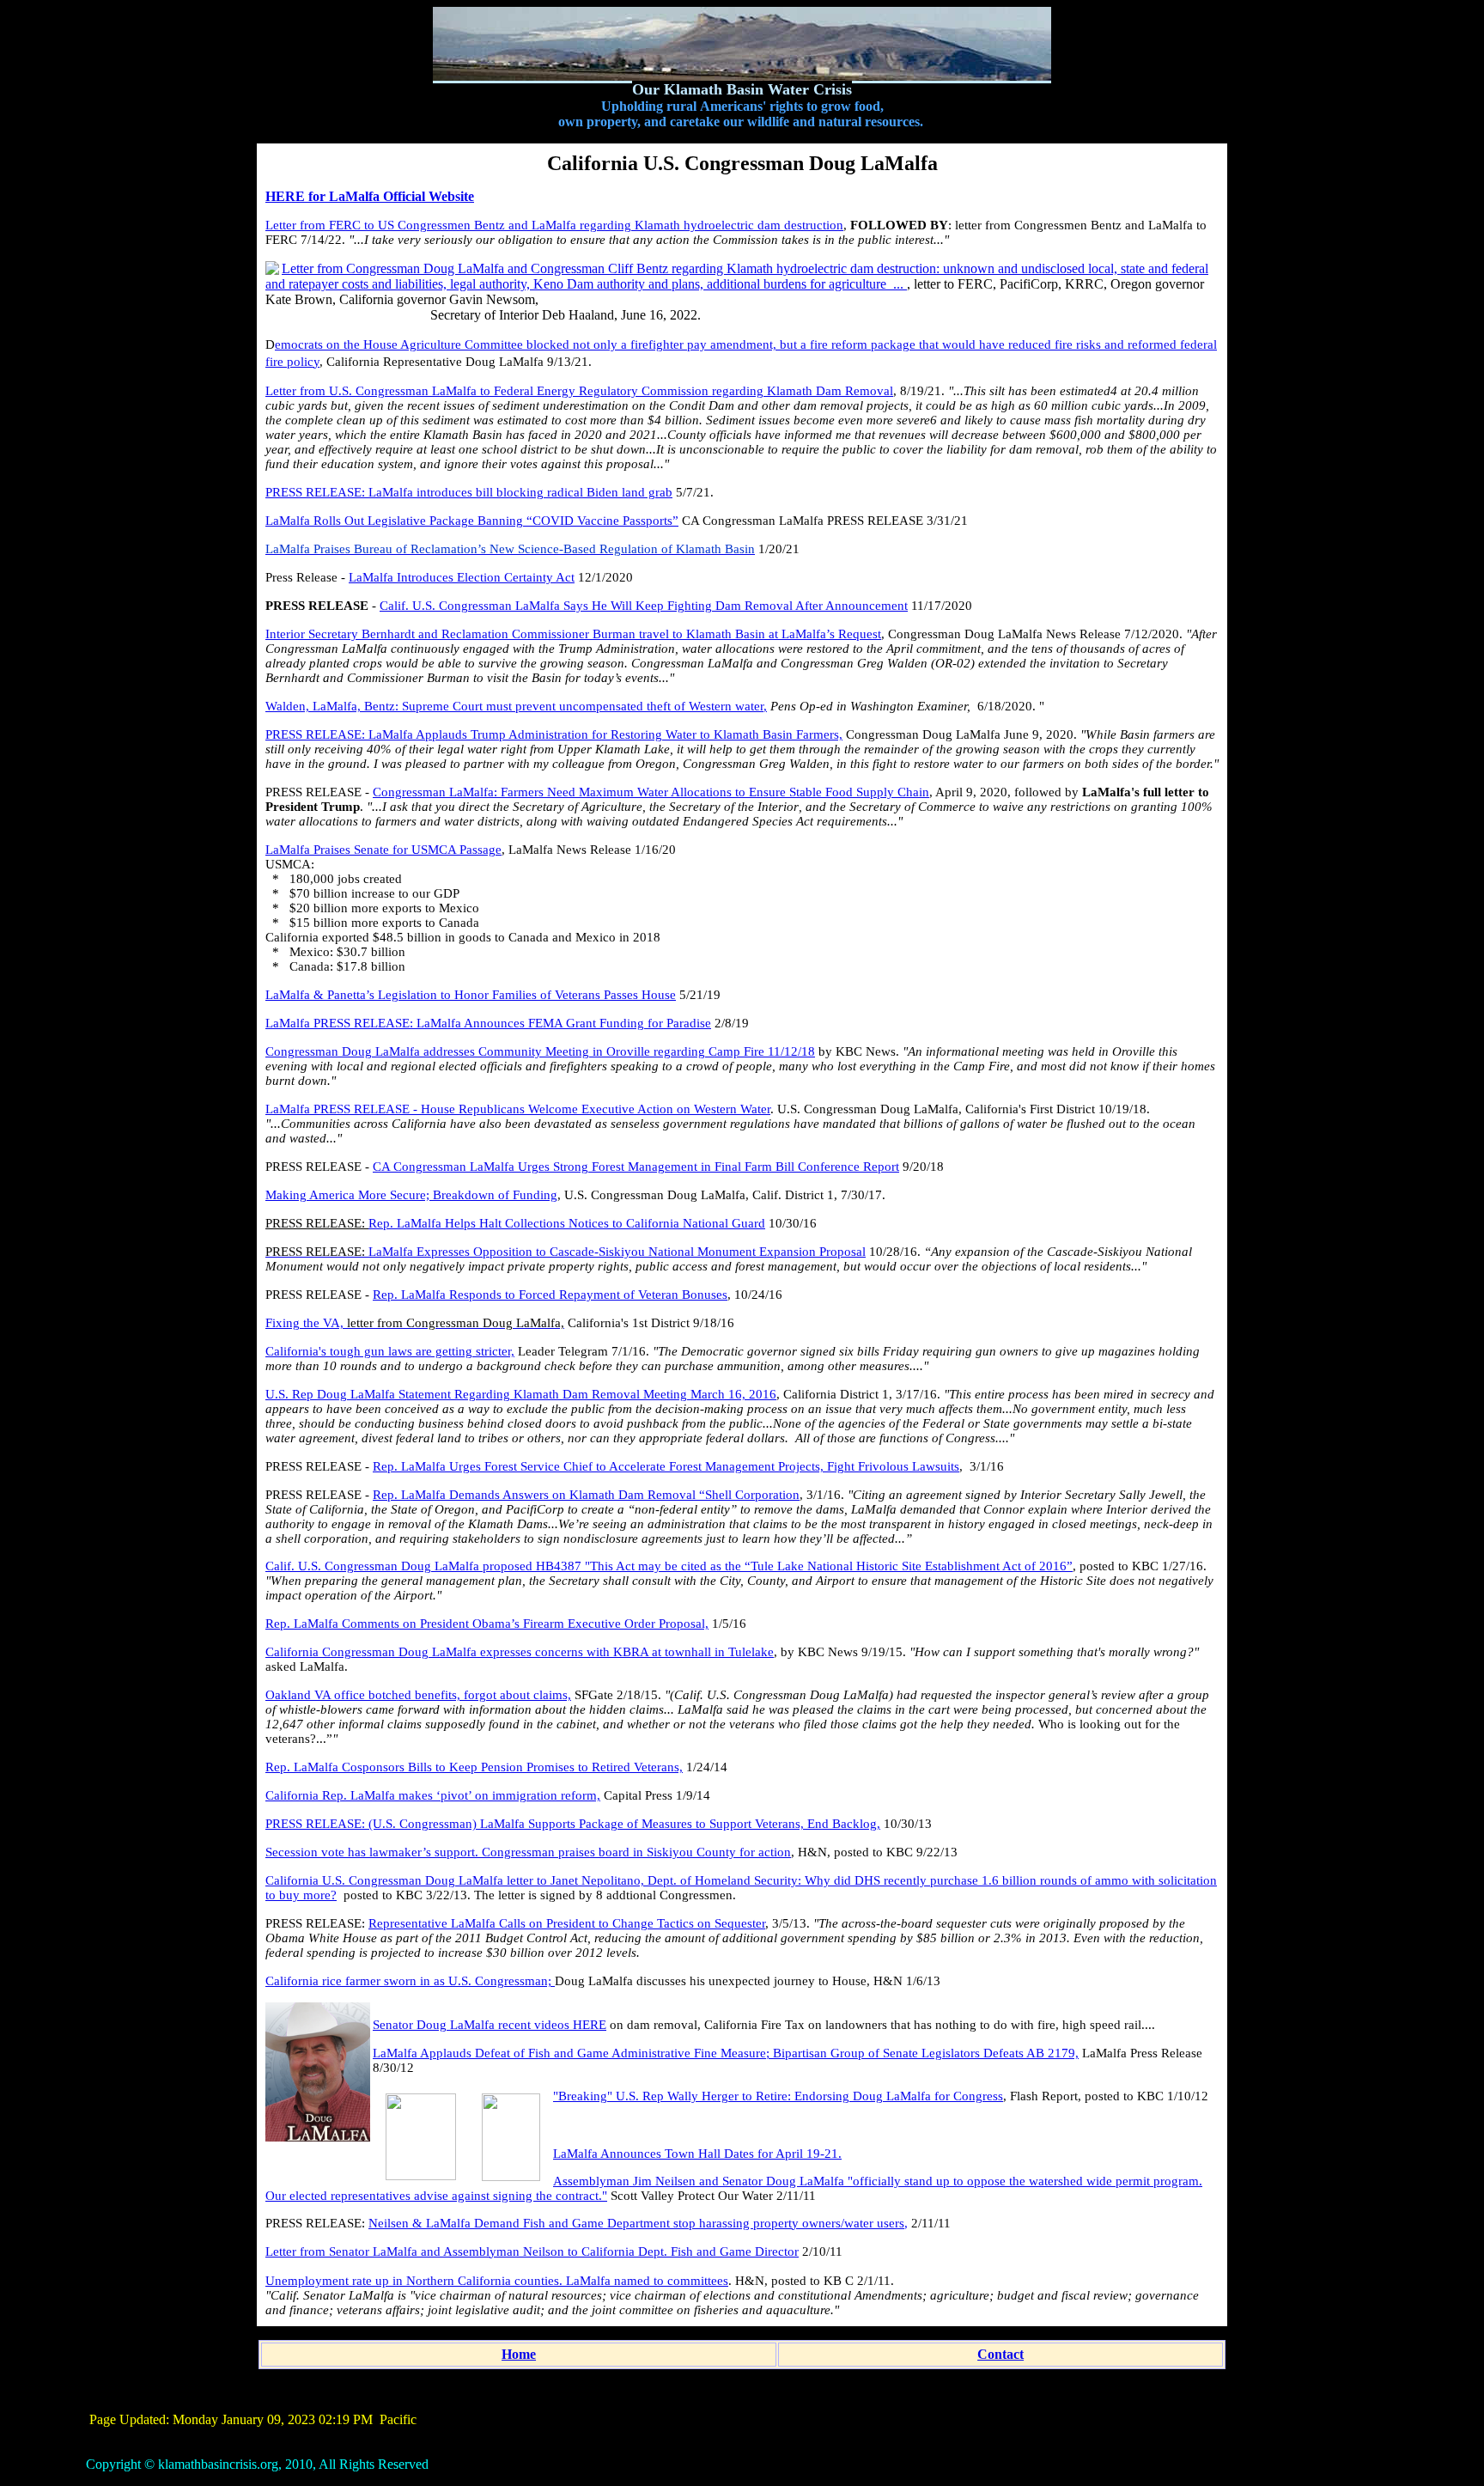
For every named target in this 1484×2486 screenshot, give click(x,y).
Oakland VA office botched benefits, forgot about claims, (418, 1695)
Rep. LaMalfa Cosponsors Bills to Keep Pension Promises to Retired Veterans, (474, 1767)
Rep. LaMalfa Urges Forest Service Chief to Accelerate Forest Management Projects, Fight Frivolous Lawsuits (666, 1466)
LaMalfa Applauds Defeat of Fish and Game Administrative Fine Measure (569, 2053)
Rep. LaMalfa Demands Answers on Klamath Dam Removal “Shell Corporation (586, 1495)
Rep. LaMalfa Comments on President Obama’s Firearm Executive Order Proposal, (487, 1624)
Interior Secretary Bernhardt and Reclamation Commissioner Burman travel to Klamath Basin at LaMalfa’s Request (573, 634)
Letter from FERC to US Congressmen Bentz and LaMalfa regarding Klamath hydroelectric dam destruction (554, 225)
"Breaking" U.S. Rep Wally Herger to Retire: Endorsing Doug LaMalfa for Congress (778, 2096)
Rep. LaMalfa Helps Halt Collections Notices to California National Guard (567, 1223)
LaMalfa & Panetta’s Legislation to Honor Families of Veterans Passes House (471, 995)
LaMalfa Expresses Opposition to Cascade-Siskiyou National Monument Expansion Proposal (617, 1252)
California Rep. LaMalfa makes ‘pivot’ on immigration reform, (433, 1795)
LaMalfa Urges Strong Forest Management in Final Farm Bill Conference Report (684, 1167)
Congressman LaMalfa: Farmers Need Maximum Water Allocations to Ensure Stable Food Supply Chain (651, 792)
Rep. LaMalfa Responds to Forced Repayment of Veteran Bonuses (550, 1295)
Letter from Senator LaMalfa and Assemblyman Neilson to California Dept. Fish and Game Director (532, 2251)
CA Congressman (421, 1167)
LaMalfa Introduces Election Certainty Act (462, 577)
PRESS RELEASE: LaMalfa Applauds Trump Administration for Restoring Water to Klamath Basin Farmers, (554, 734)
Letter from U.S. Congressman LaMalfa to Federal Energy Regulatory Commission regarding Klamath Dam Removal (579, 391)
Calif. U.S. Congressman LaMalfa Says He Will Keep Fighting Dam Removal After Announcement (644, 606)
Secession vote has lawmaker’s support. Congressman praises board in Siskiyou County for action (528, 1852)
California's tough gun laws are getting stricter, (390, 1351)
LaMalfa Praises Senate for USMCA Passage (383, 850)
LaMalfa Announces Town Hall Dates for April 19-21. (697, 2154)
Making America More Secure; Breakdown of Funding (411, 1195)
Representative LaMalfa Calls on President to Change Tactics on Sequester (567, 1923)
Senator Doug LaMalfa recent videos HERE (490, 2025)
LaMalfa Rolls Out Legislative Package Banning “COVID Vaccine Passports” (472, 521)
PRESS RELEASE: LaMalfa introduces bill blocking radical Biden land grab (469, 492)
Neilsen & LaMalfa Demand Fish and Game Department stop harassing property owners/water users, (638, 2223)
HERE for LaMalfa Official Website (370, 196)
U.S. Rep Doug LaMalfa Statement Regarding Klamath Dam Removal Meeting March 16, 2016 (521, 1394)
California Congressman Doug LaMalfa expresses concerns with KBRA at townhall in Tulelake (520, 1652)
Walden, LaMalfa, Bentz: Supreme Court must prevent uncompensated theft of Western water (514, 706)
